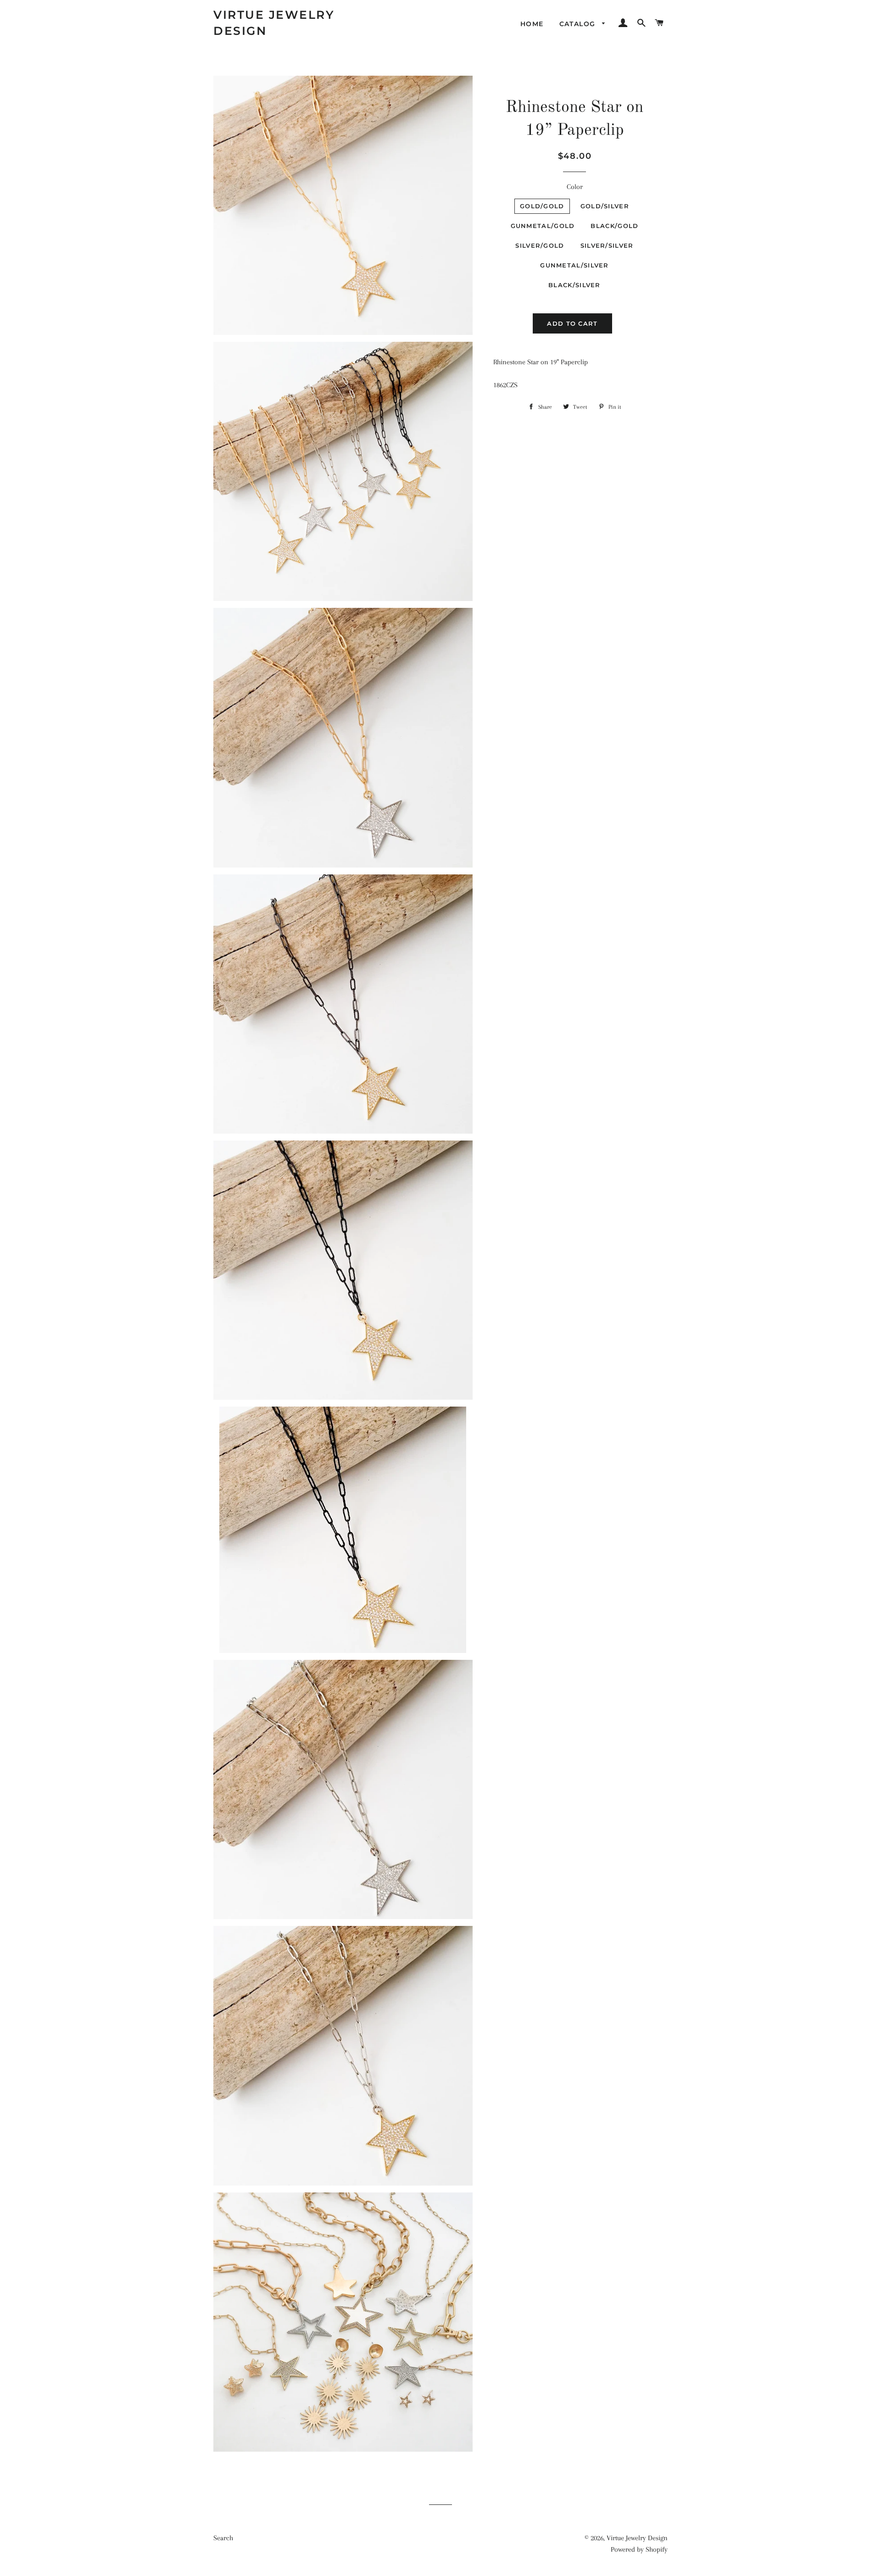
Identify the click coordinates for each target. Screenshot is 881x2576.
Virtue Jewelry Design (274, 23)
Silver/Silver (607, 245)
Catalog (579, 24)
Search (223, 2538)
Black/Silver (574, 285)
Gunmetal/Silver (574, 265)
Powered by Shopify (639, 2549)
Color (575, 187)
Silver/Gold (540, 245)
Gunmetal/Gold (543, 226)
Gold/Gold (542, 206)
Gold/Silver (605, 206)
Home (532, 24)
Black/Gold (614, 226)
